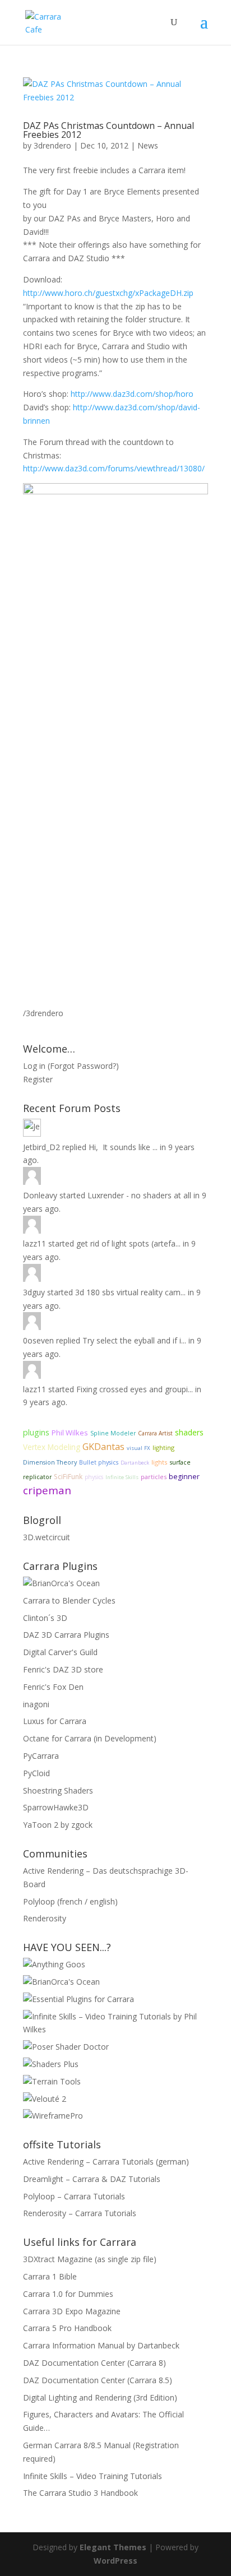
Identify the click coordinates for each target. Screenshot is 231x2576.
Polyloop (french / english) (70, 1901)
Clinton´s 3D (45, 1618)
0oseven (38, 1340)
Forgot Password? (83, 1066)
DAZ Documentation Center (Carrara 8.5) (98, 2380)
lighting (163, 1447)
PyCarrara (41, 1756)
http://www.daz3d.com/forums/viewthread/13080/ (114, 468)
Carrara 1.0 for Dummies (68, 2294)
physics (94, 1477)
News (148, 145)
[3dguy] (32, 1273)
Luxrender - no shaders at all (139, 1195)
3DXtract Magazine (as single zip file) (90, 2259)
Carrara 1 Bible (50, 2276)
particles (154, 1477)
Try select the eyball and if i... (134, 1340)
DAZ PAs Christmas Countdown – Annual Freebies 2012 (108, 130)
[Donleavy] (32, 1176)
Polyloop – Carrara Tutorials (74, 2196)
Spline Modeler (113, 1433)
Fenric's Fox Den (53, 1687)
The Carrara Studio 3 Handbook (80, 2493)
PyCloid (36, 1773)
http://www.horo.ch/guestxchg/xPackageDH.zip (108, 293)
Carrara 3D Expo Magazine (72, 2311)
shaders (189, 1432)
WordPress (115, 2561)
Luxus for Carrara (55, 1721)
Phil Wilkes (70, 1433)
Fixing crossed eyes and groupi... (135, 1389)
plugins (36, 1432)
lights (160, 1462)
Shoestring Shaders (58, 1790)
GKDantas (103, 1447)
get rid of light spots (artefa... (128, 1243)
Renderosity (45, 1918)
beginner (184, 1477)
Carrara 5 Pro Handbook (67, 2328)
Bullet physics (99, 1462)
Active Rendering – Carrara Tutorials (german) (106, 2162)
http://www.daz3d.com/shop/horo (132, 394)
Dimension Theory (50, 1462)
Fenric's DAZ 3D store (63, 1669)
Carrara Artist (155, 1433)
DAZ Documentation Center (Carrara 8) (94, 2363)
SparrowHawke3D (56, 1807)
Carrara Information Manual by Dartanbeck (101, 2345)
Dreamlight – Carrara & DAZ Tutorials (92, 2179)
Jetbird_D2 (41, 1147)
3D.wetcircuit (47, 1537)
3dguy (34, 1292)
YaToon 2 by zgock (58, 1825)
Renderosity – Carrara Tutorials (80, 2213)
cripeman (47, 1490)
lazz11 (34, 1243)
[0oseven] (32, 1321)
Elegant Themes (113, 2547)
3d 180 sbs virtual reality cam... (130, 1292)
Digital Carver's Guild (60, 1652)
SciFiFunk (68, 1477)
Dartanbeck (135, 1463)
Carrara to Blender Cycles (69, 1600)
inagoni (36, 1704)
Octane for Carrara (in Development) (90, 1738)
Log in (34, 1066)
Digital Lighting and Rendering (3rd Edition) (100, 2397)
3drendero (52, 145)
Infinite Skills (122, 1477)
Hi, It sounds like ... (123, 1147)
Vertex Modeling (52, 1447)
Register (38, 1079)
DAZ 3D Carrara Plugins (66, 1635)
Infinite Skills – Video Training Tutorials (93, 2476)
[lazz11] (32, 1225)
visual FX (138, 1448)
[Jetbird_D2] (32, 1128)
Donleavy (40, 1195)
